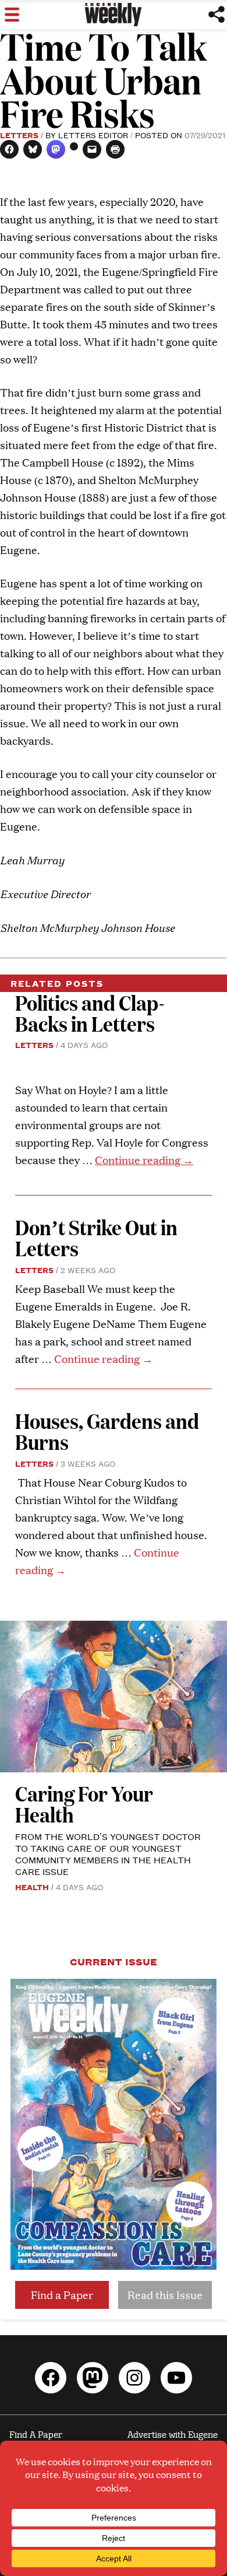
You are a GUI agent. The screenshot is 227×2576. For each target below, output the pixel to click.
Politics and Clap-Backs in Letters (90, 1013)
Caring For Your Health (84, 1804)
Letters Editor (93, 135)
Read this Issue (165, 2295)
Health (32, 1887)
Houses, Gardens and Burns (107, 1431)
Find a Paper (62, 2295)
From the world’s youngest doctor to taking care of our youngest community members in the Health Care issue (108, 1854)
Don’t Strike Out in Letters (96, 1237)
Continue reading (144, 1160)
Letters (19, 135)
